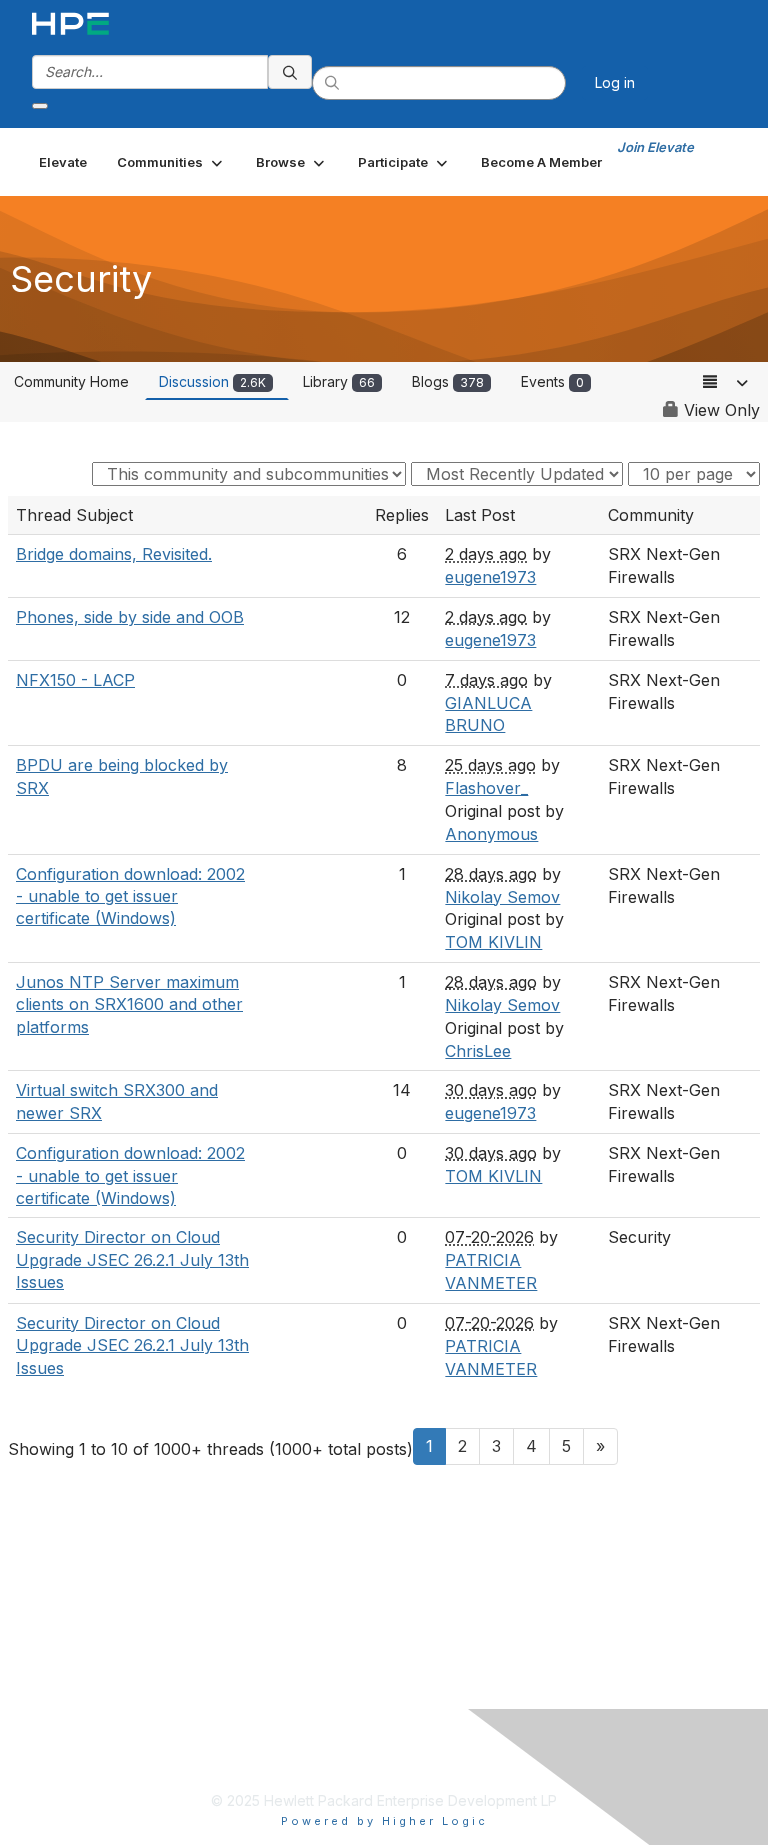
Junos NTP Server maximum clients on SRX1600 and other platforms (129, 1004)
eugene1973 (490, 577)
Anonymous (491, 834)
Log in (615, 82)
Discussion (212, 381)
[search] (290, 72)
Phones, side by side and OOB (130, 617)
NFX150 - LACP (75, 680)
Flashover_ (486, 788)
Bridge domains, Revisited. (114, 554)
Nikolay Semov (502, 897)
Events (552, 381)
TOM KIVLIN (493, 942)
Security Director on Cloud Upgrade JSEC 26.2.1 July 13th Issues (132, 1259)
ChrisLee (478, 1051)
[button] (171, 162)
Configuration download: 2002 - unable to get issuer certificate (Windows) (130, 896)
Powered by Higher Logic (384, 1821)
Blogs (448, 381)
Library (339, 381)
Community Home (71, 381)
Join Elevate (655, 147)
